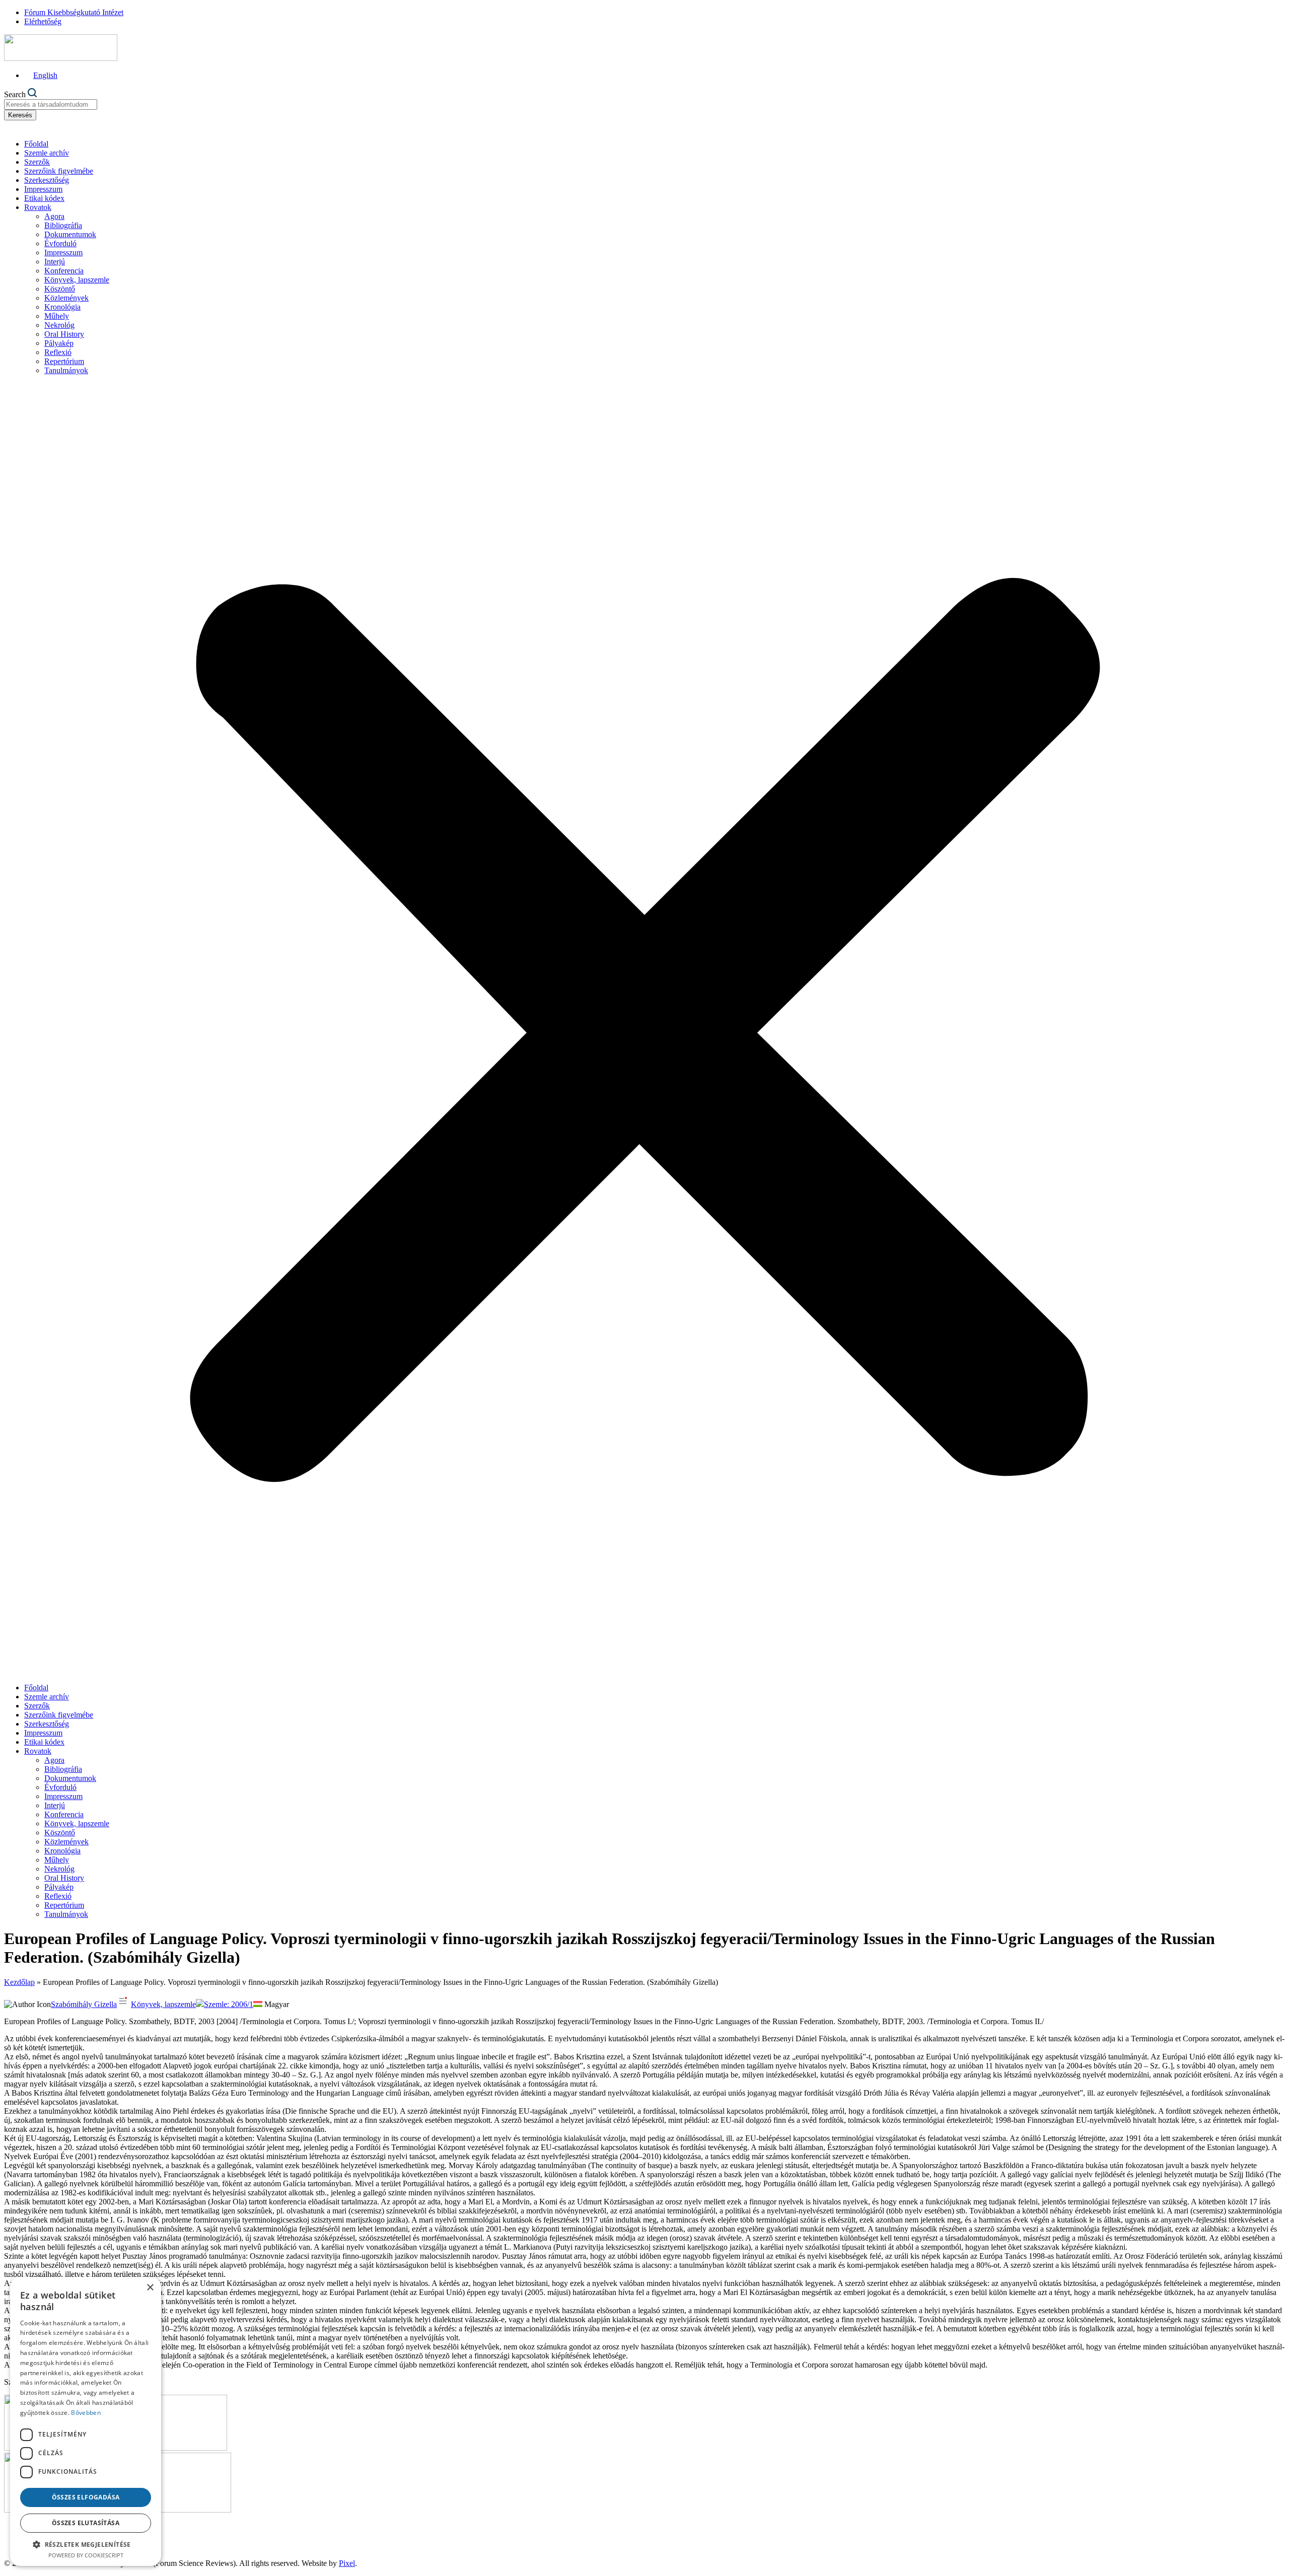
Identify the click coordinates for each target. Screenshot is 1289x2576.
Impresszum (43, 189)
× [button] (150, 2288)
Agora (54, 216)
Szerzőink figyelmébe (59, 171)
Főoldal (36, 144)
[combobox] (51, 104)
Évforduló (60, 243)
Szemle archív (47, 153)
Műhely (57, 316)
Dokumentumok (70, 234)
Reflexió (58, 352)
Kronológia (62, 307)
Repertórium (64, 361)
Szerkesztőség (47, 180)
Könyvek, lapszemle (77, 280)
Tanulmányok (66, 370)
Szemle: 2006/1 (229, 2004)
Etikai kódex (44, 198)
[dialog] (86, 2421)
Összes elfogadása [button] (86, 2497)
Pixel (347, 2563)
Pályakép (59, 343)
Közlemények (66, 298)
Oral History (64, 334)
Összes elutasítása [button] (86, 2523)
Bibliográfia (63, 225)
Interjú (55, 262)
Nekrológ (59, 325)
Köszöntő (60, 289)
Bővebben (86, 2413)
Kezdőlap (19, 1982)
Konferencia (64, 271)
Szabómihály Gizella (84, 2004)
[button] (644, 1029)
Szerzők (37, 162)
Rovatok (38, 207)
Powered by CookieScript (86, 2555)
